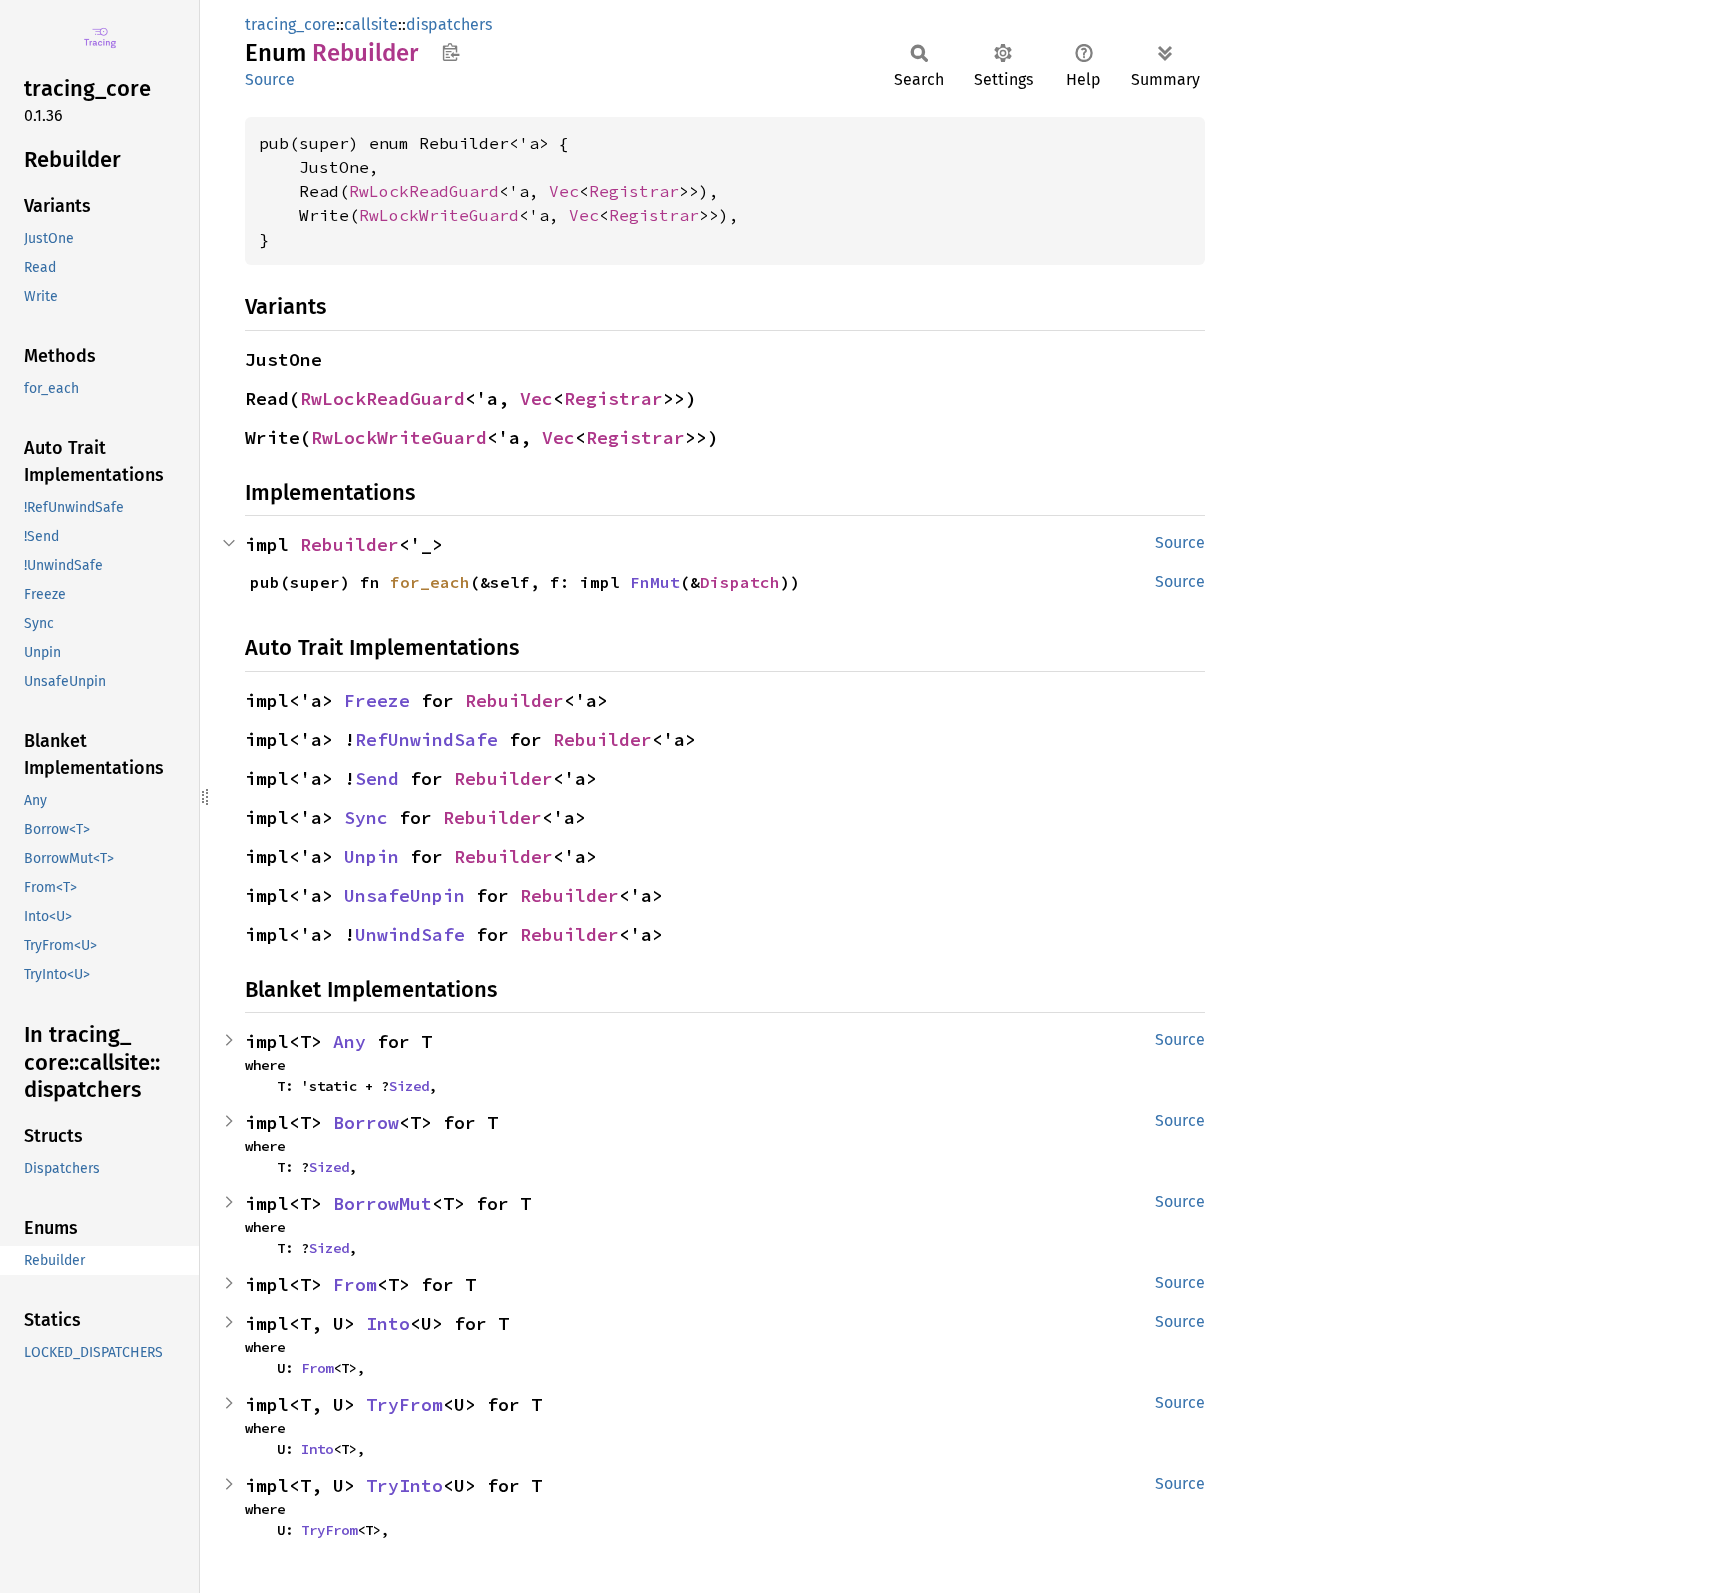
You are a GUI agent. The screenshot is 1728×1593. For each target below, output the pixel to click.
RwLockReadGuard (424, 191)
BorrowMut (382, 1203)
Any (349, 1041)
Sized (409, 1086)
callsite (371, 24)
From (355, 1284)
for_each (430, 582)
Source (270, 79)
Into (388, 1323)
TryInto (404, 1485)
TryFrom (404, 1404)
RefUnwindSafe (426, 739)
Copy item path (450, 52)
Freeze (377, 700)
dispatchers (449, 24)
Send (377, 778)
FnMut (655, 582)
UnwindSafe (410, 934)
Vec (564, 191)
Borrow (366, 1122)
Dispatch (740, 582)
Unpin (371, 856)
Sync (366, 817)
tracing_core (290, 24)
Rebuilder (349, 544)
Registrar (634, 191)
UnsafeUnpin (404, 895)
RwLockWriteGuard (439, 215)
